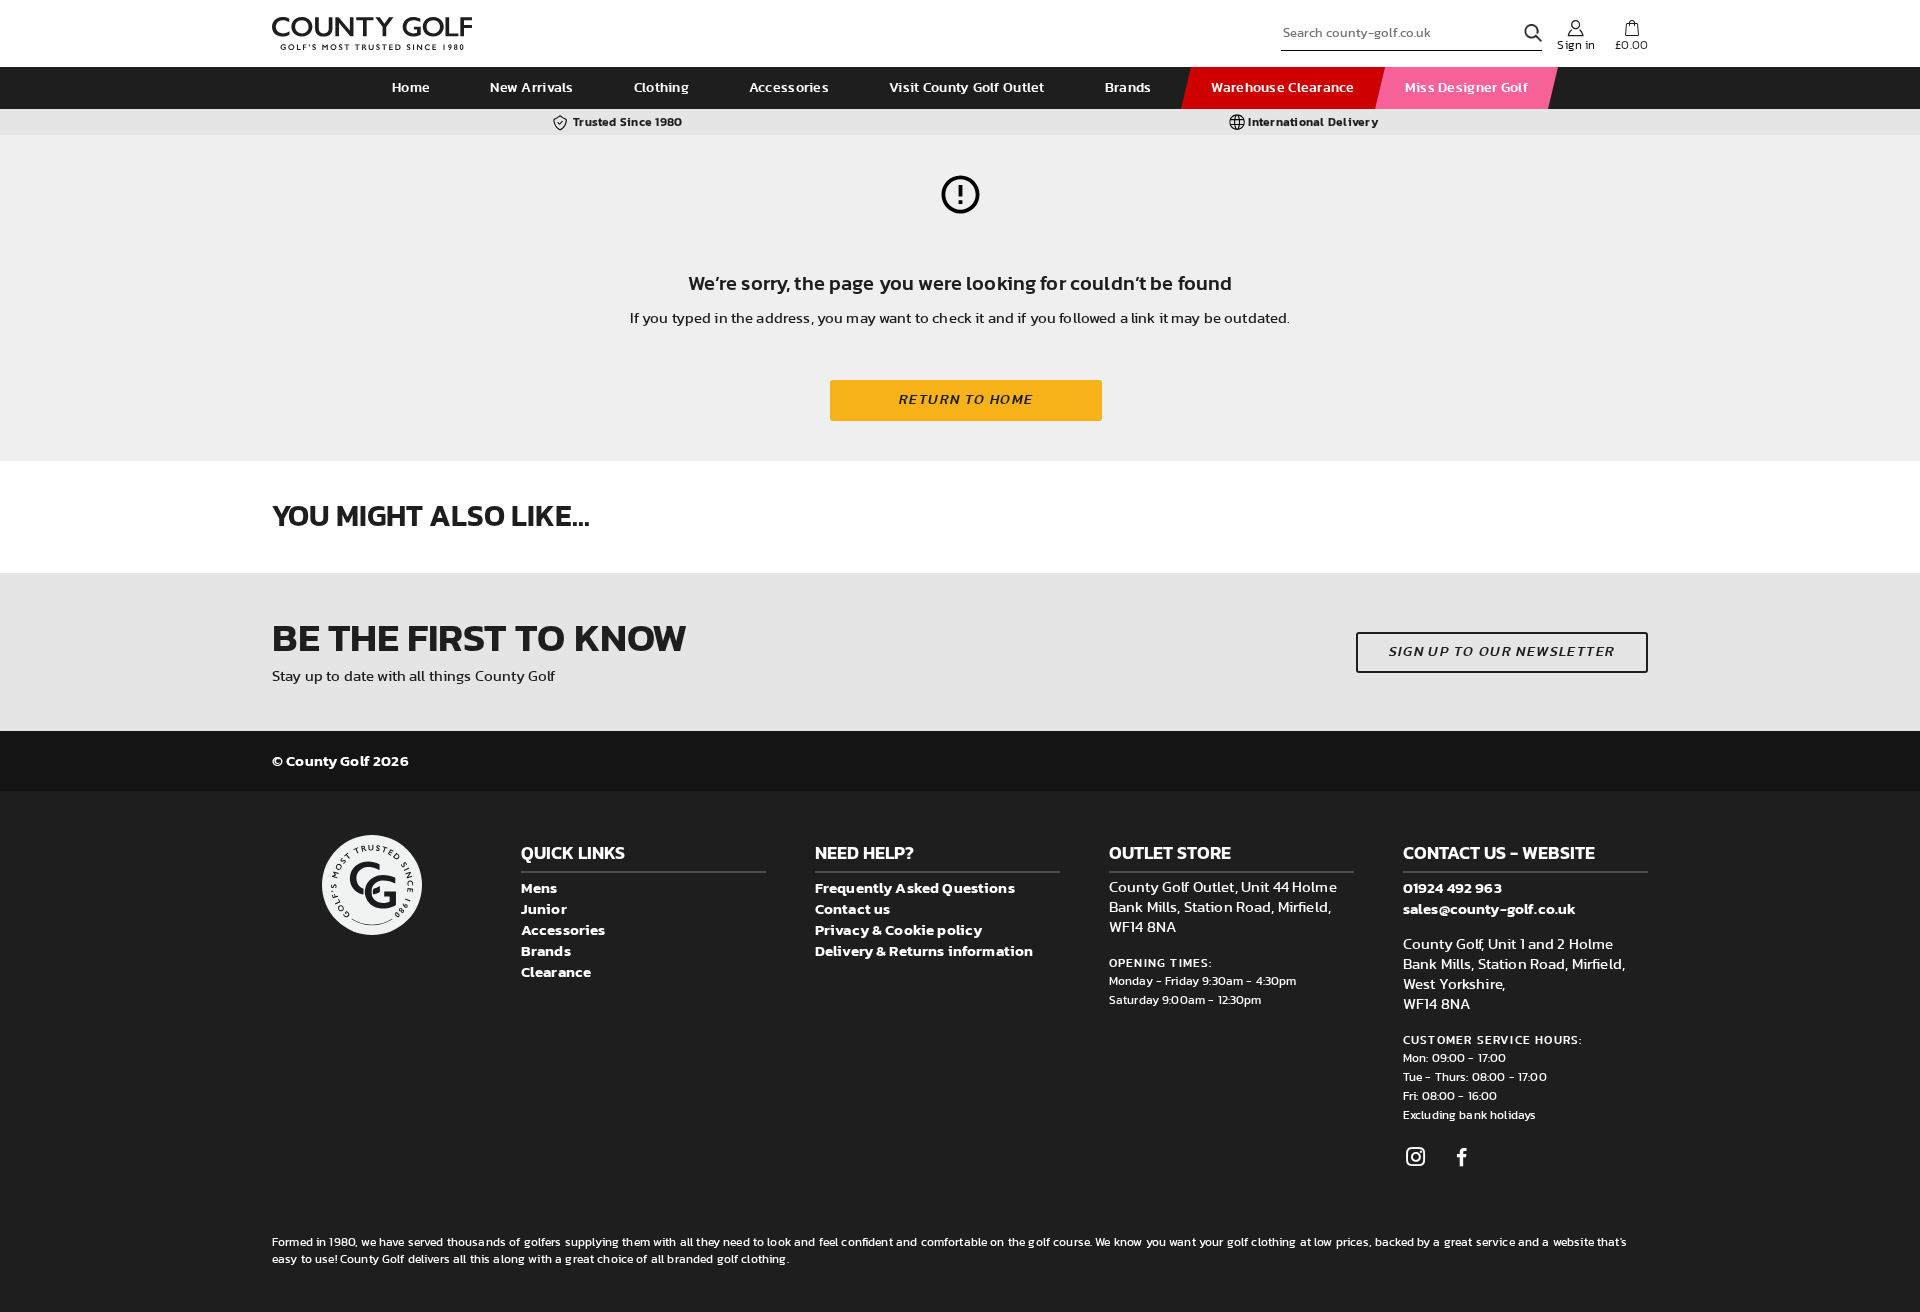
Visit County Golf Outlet (967, 88)
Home (411, 88)
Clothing (661, 88)
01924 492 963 (1452, 887)
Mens (539, 887)
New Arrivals (531, 88)
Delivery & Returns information (924, 950)
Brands (1128, 88)
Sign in (1576, 45)
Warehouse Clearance (1282, 88)
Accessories (789, 88)
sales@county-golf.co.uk (1489, 908)
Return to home (966, 400)
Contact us (853, 908)
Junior (544, 908)
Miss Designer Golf (1466, 88)
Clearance (556, 971)
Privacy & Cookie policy (898, 929)
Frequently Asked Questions (915, 887)
